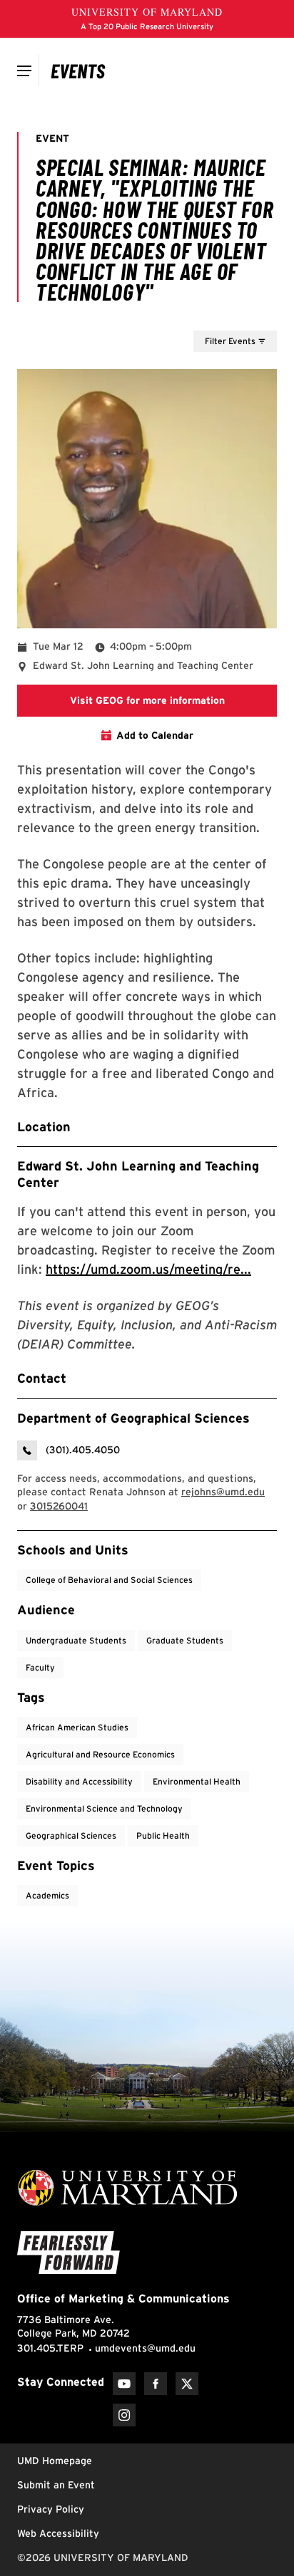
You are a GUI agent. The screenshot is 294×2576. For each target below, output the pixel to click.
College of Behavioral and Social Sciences (109, 1580)
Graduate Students (185, 1640)
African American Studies (77, 1727)
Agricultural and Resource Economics (100, 1754)
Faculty (40, 1667)
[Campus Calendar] (78, 71)
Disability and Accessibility (79, 1781)
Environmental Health (197, 1781)
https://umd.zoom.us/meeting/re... (148, 1269)
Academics (47, 1895)
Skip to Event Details (207, 317)
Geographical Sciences (71, 1835)
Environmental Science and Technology (104, 1808)
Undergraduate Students (76, 1640)
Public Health (163, 1835)
